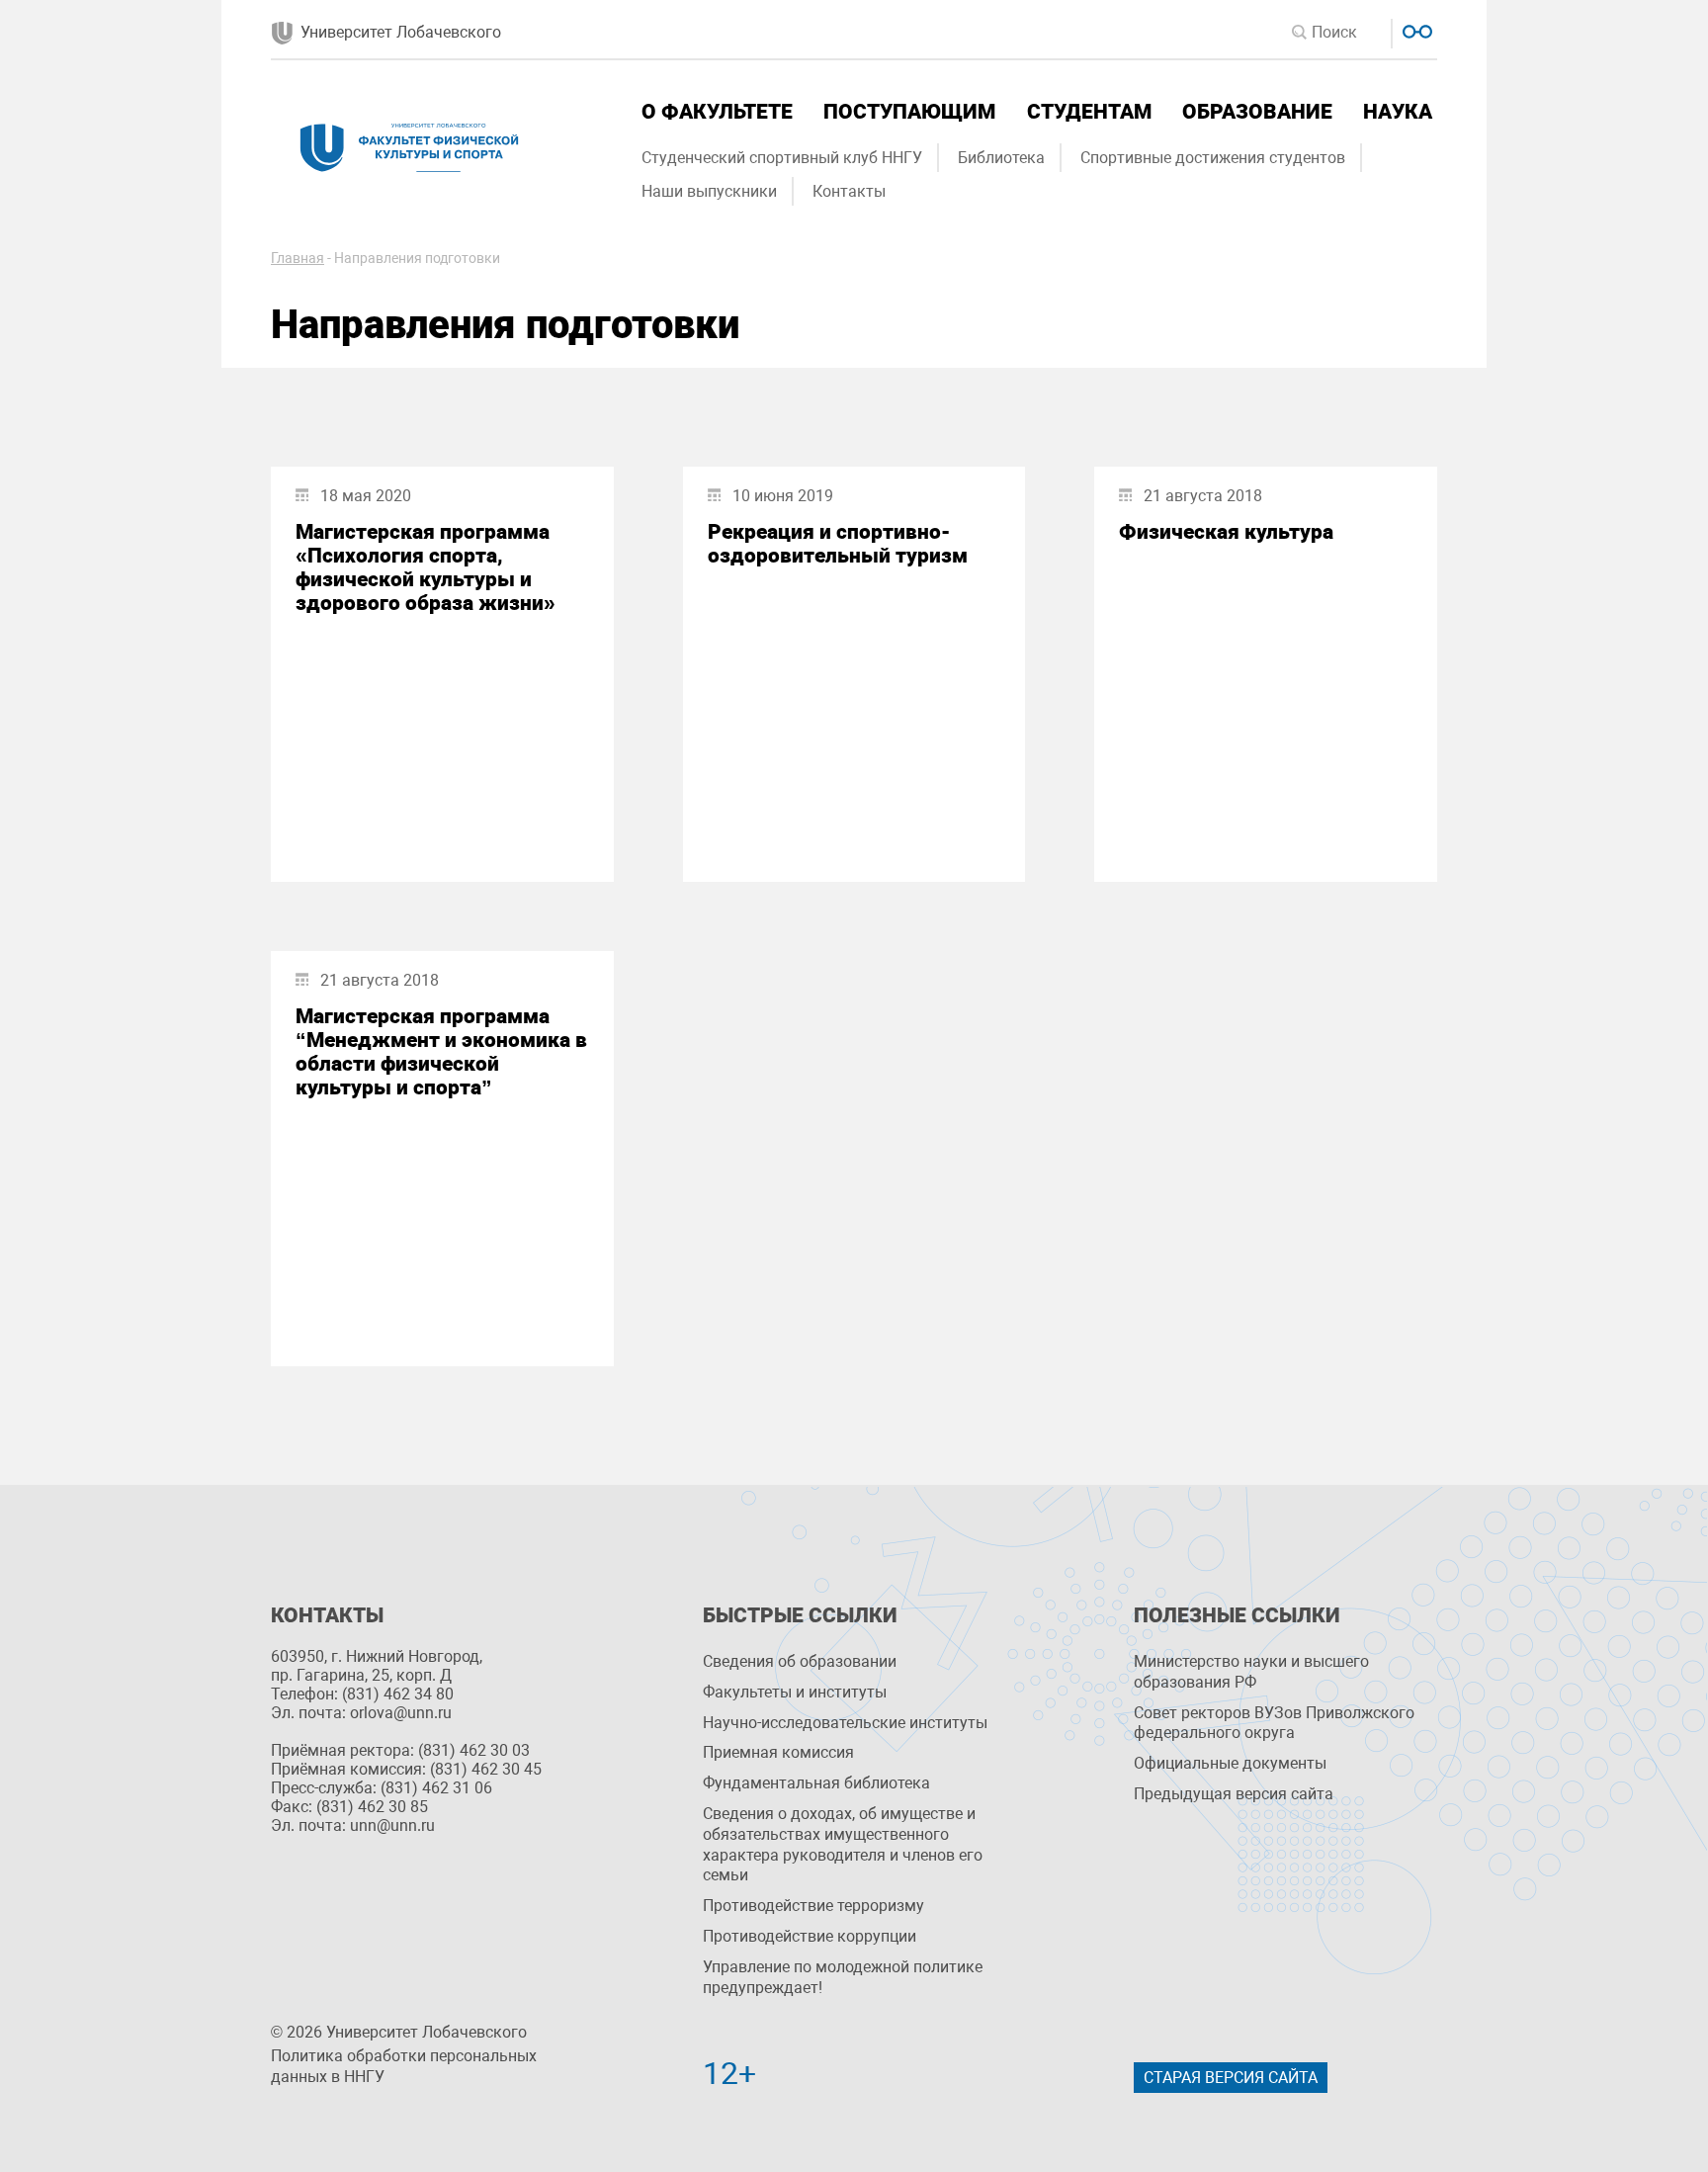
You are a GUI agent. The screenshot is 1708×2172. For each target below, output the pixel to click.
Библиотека (1001, 158)
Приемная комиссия (778, 1752)
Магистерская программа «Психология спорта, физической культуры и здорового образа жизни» (426, 567)
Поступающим (909, 112)
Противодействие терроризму (813, 1906)
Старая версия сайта (1231, 2078)
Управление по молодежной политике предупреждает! (843, 1977)
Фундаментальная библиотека (816, 1783)
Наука (1398, 112)
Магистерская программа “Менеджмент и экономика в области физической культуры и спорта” (441, 1052)
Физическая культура (1226, 532)
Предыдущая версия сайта (1234, 1794)
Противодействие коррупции (810, 1936)
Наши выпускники (709, 191)
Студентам (1089, 112)
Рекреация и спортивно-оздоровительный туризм (838, 544)
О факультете (717, 112)
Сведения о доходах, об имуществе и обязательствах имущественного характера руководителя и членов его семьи (843, 1844)
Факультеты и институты (795, 1692)
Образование (1257, 112)
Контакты (849, 191)
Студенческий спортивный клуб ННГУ (782, 158)
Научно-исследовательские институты (845, 1723)
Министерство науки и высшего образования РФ (1251, 1672)
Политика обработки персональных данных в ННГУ (404, 2066)
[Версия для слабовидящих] (1415, 29)
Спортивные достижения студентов (1213, 158)
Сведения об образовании (800, 1661)
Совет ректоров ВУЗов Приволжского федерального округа (1274, 1723)
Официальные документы (1230, 1763)
